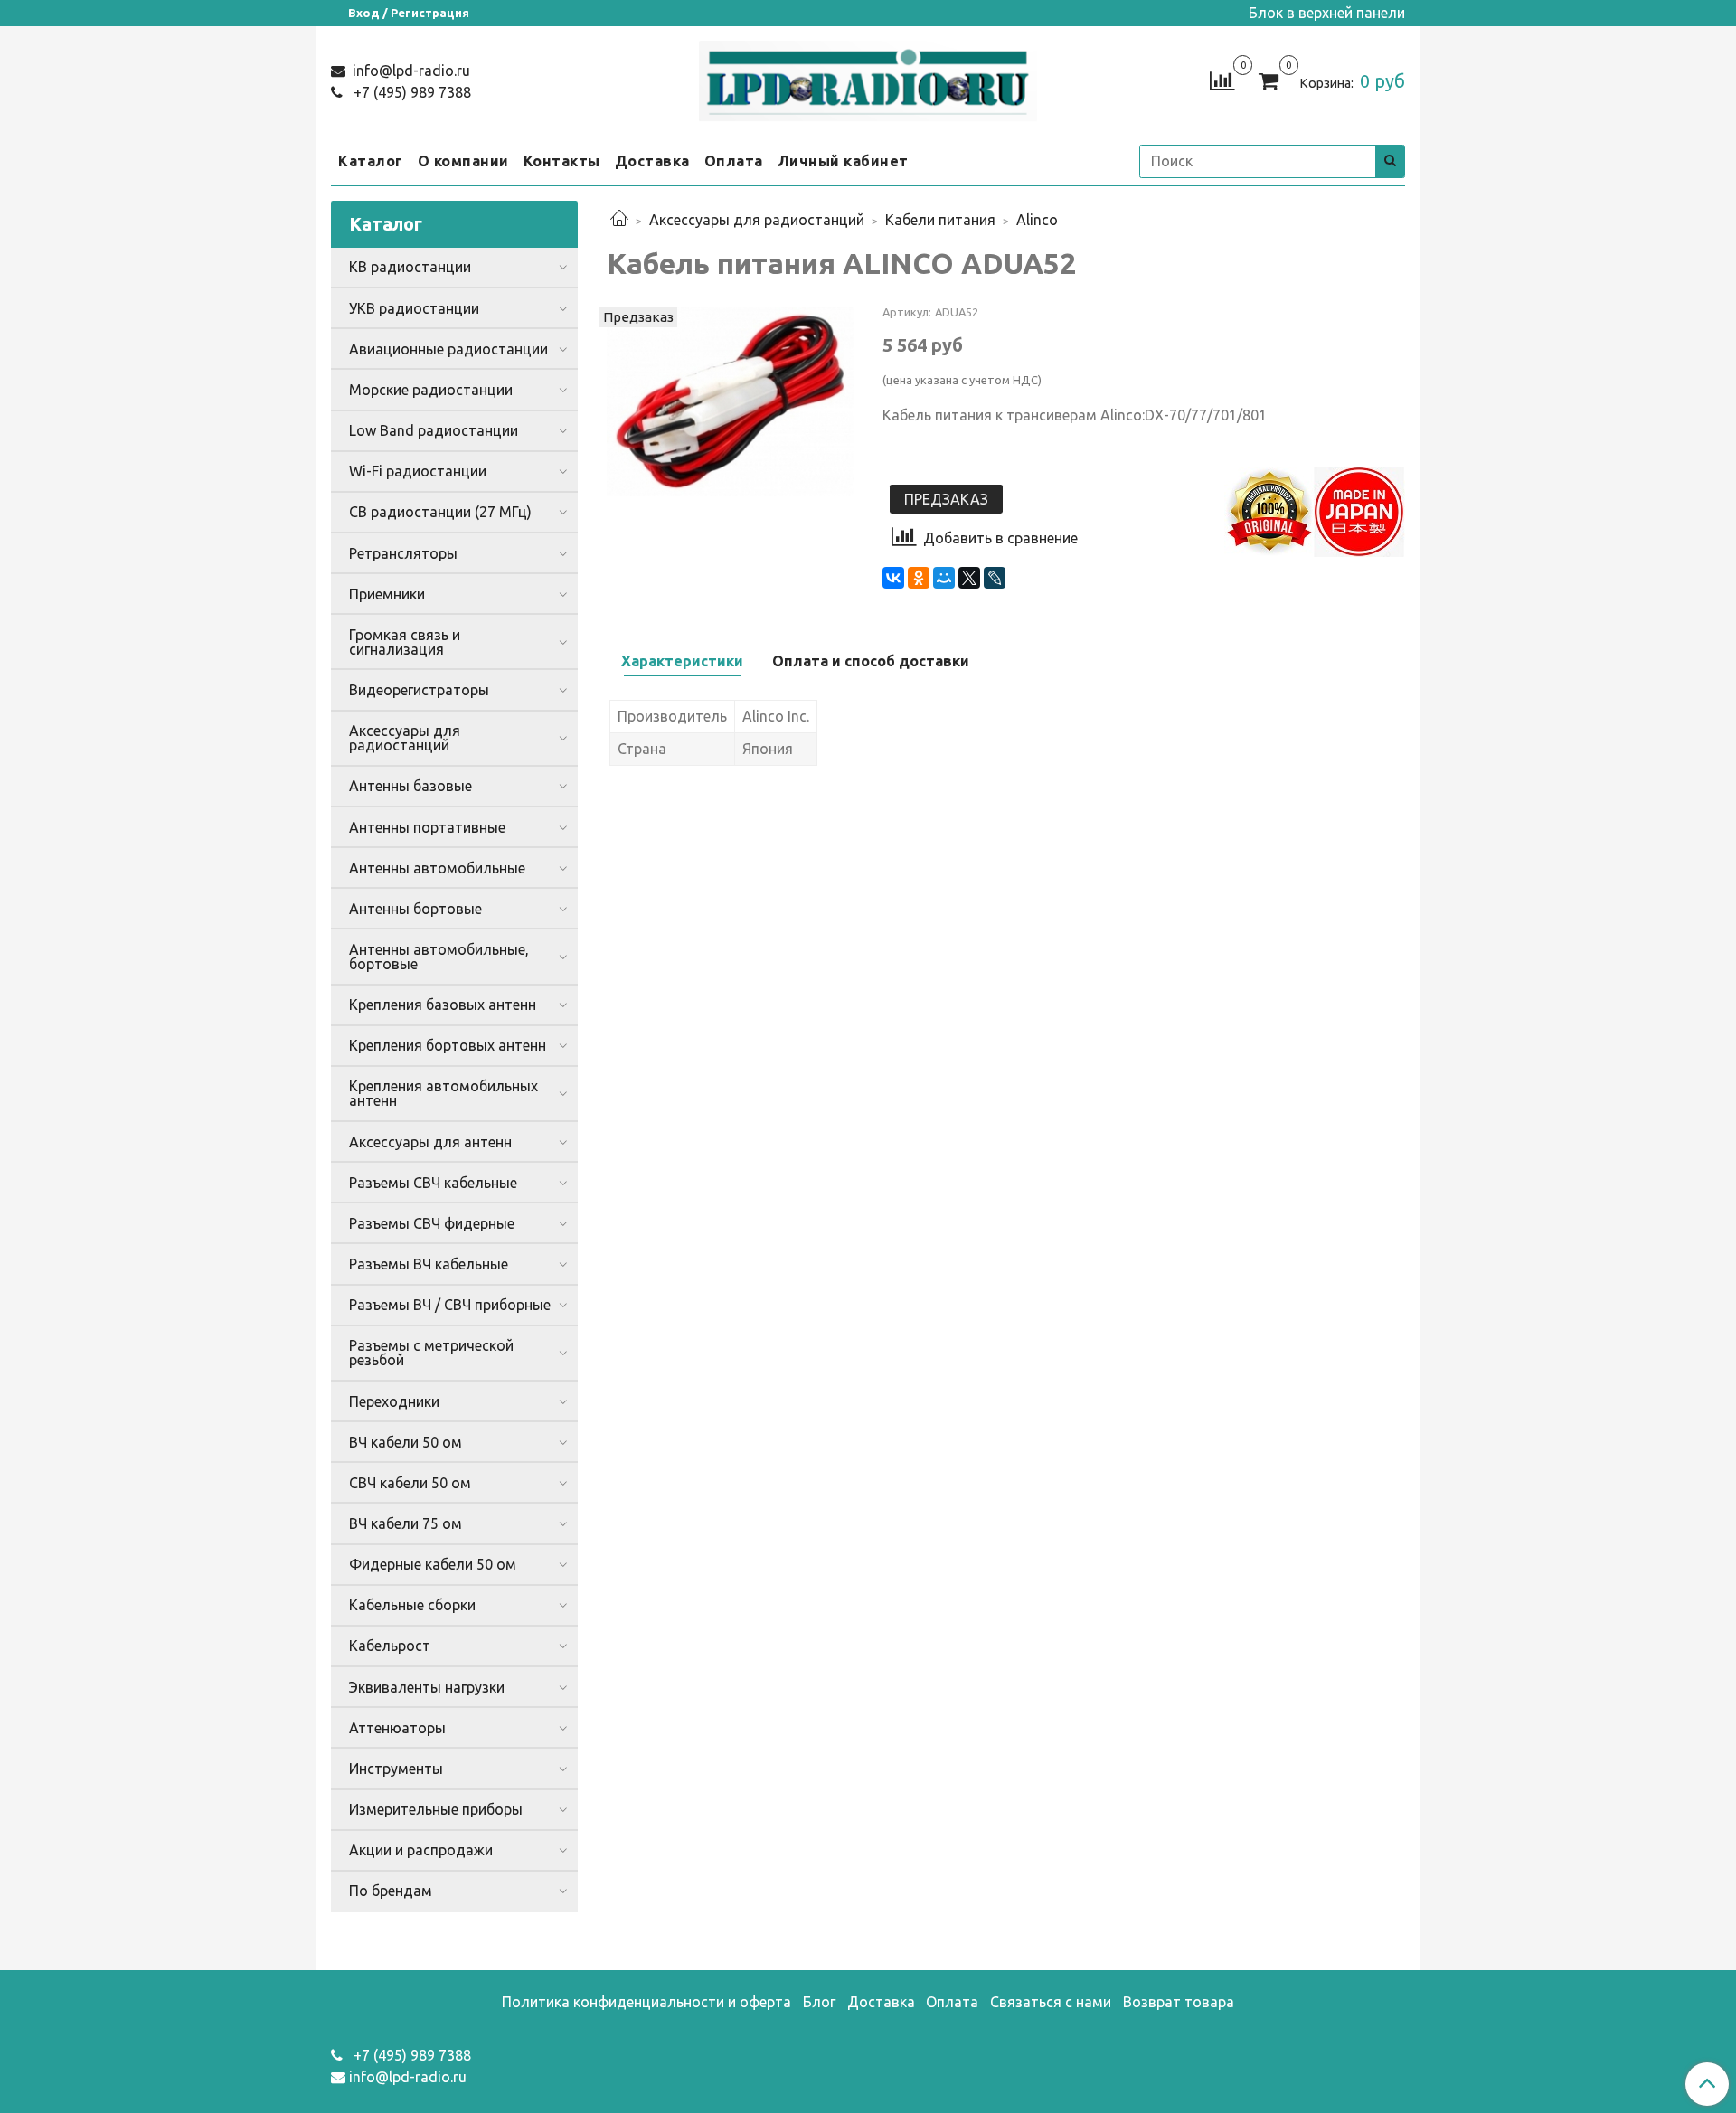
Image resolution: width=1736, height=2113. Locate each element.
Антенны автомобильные (437, 868)
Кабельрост (390, 1646)
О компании (463, 161)
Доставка (652, 161)
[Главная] (619, 220)
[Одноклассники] (919, 578)
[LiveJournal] (995, 578)
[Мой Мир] (944, 578)
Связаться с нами (1051, 2002)
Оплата (734, 161)
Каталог (371, 161)
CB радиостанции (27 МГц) (440, 512)
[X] (969, 578)
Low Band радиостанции (434, 430)
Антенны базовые (410, 786)
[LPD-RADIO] (868, 77)
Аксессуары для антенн (430, 1142)
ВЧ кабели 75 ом (406, 1523)
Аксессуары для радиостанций (757, 220)
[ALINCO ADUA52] (730, 400)
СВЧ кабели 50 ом (410, 1483)
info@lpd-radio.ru (410, 71)
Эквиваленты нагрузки (427, 1687)
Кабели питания (940, 220)
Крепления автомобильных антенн (443, 1093)
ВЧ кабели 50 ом (406, 1442)
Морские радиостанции (431, 390)
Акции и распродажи (421, 1850)
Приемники (387, 594)
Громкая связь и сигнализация (405, 642)
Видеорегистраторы (419, 690)
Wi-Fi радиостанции (418, 471)
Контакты (562, 161)
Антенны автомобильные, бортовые (439, 957)
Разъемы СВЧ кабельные (433, 1183)
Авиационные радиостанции (448, 349)
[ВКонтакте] (893, 578)
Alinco (1037, 220)
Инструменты (396, 1769)
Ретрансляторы (403, 553)
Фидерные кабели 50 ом (433, 1564)
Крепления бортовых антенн (448, 1045)
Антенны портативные (427, 827)
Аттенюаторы (397, 1728)
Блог (819, 2002)
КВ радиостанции (410, 267)
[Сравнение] (1222, 80)
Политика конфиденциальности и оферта (646, 2002)
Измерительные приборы (436, 1809)
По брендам (391, 1891)
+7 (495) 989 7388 (410, 92)
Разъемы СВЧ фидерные (432, 1223)
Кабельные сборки (412, 1605)
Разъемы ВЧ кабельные (429, 1264)
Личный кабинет (843, 161)
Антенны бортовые (415, 909)
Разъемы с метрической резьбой (431, 1353)
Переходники (394, 1401)
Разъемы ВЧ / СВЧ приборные (450, 1305)
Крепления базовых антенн (443, 1005)
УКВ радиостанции (414, 308)
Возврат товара (1179, 2002)
